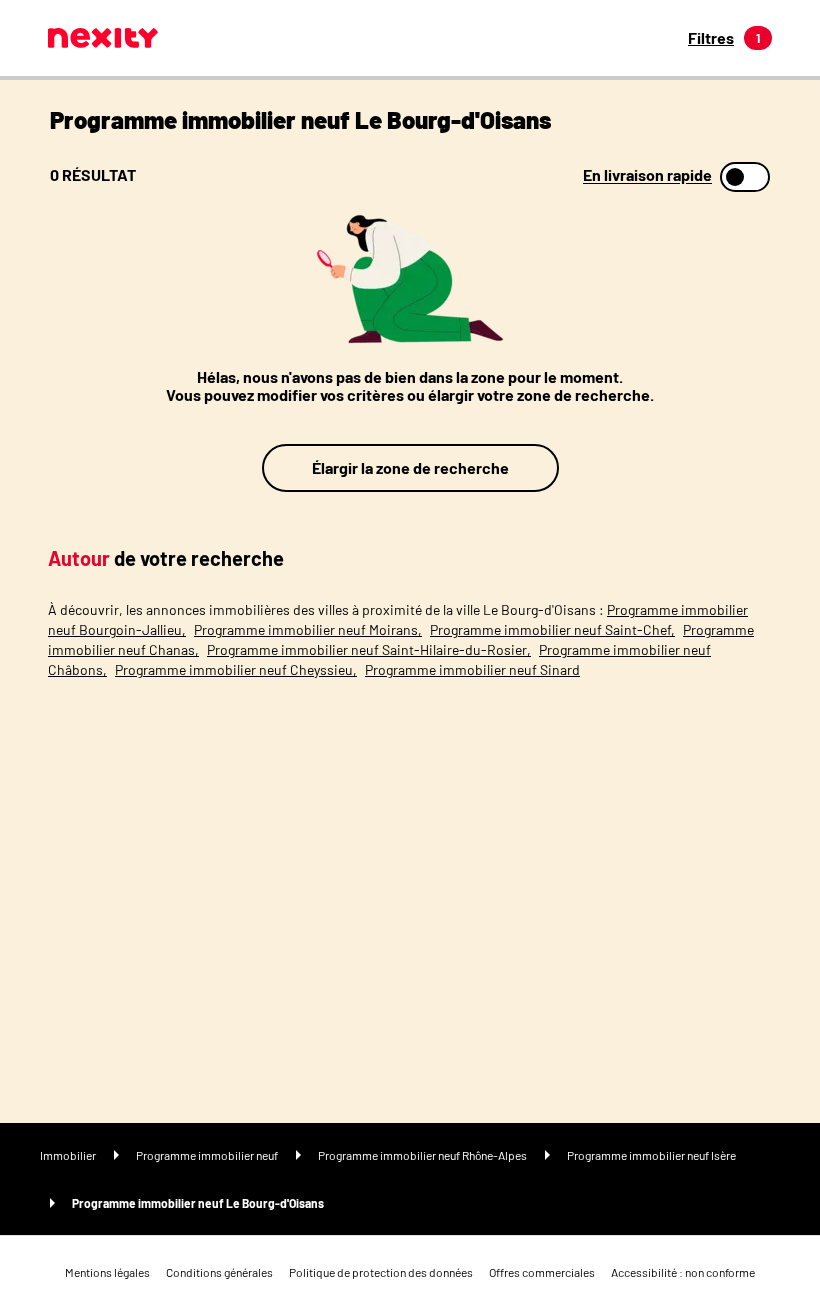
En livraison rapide (647, 175)
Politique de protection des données (381, 1272)
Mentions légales (107, 1272)
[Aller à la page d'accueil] (103, 38)
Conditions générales (219, 1272)
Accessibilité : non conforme (683, 1272)
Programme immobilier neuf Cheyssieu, (236, 669)
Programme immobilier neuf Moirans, (308, 629)
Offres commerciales (542, 1272)
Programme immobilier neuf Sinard (472, 669)
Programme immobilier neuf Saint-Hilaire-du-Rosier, (369, 649)
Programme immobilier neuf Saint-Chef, (552, 629)
